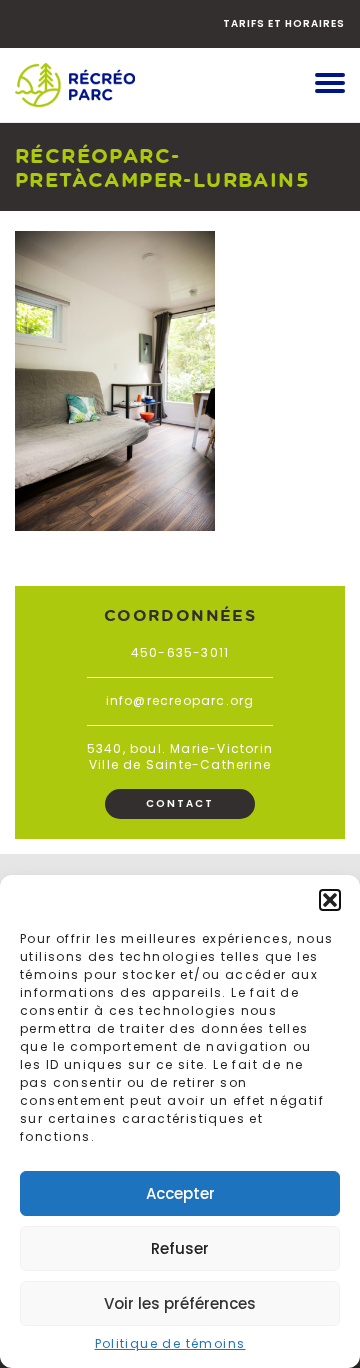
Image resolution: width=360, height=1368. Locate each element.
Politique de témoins (170, 1343)
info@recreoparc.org (180, 700)
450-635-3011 (180, 652)
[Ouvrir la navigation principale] (330, 85)
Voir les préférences (180, 1303)
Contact (180, 803)
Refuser (180, 1248)
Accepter (180, 1193)
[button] (330, 900)
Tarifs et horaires (284, 23)
